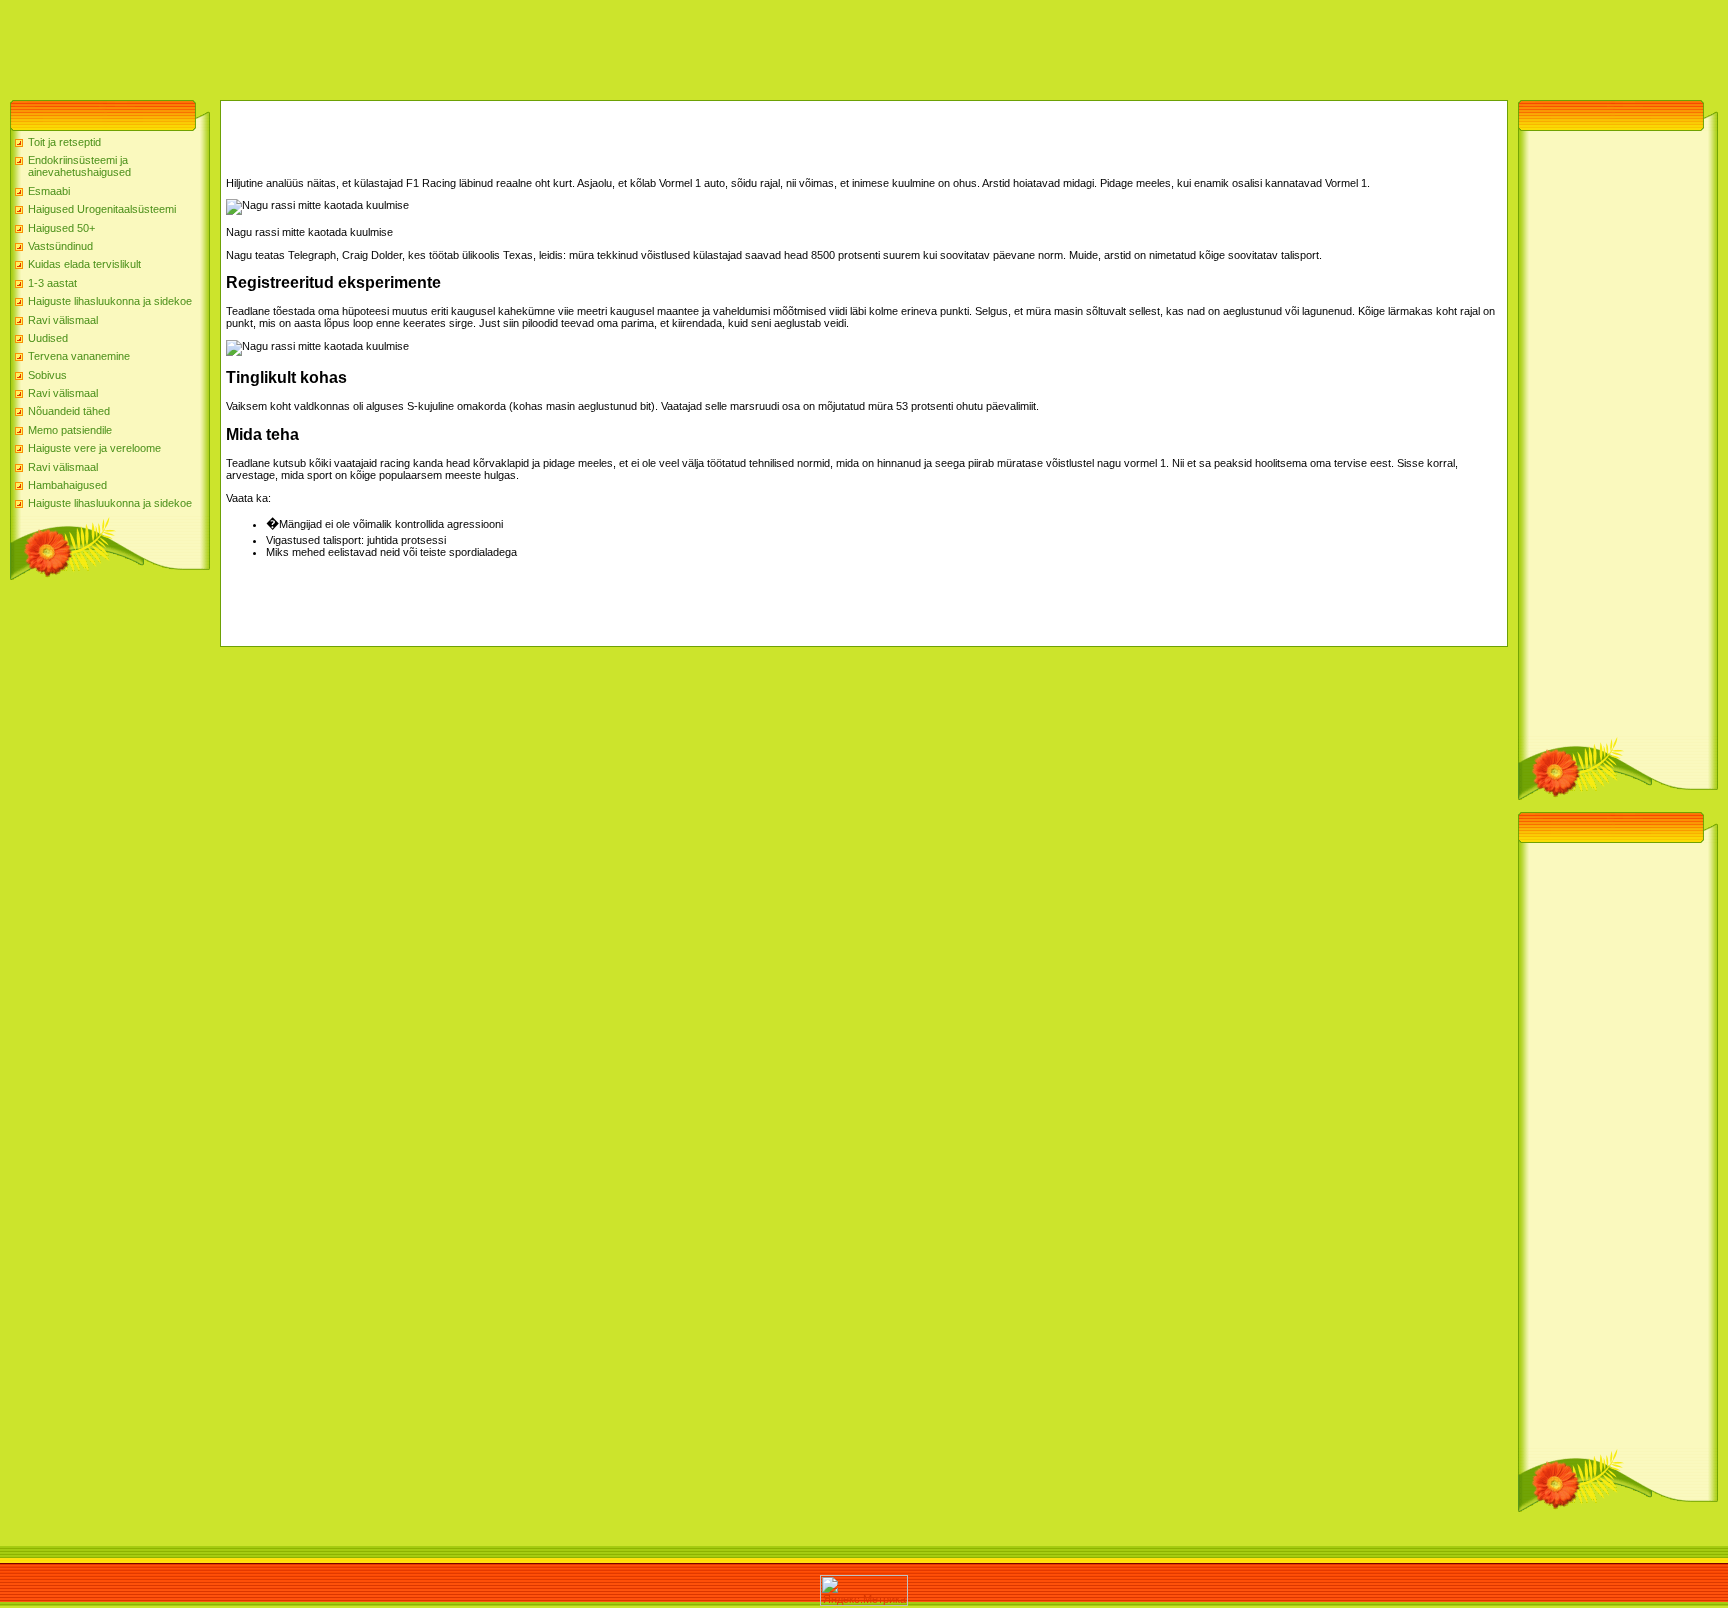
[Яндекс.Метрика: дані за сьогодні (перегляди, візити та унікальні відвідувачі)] (864, 1590)
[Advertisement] (364, 45)
